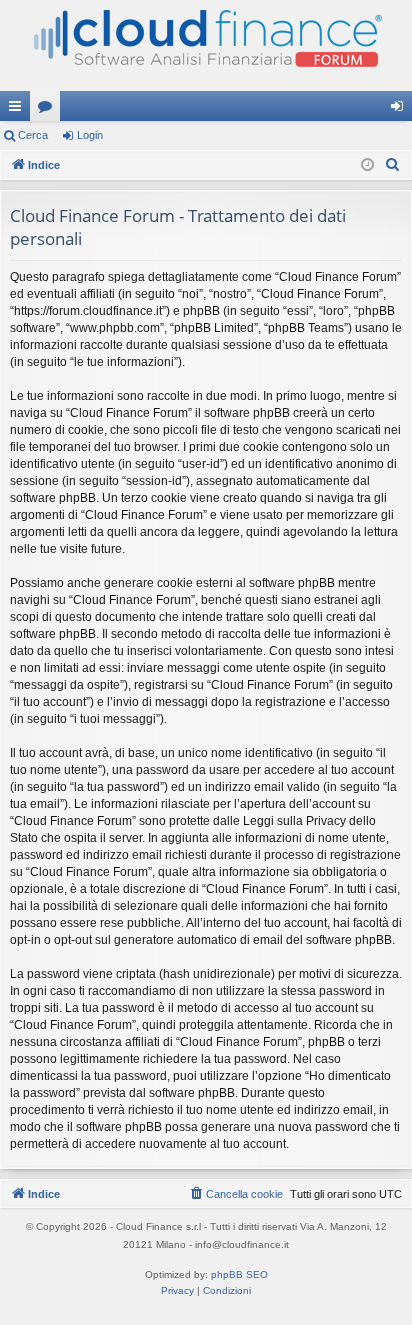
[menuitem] (393, 165)
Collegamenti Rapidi (19, 110)
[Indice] (206, 45)
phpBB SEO (239, 1274)
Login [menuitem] (401, 110)
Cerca (33, 135)
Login (90, 135)
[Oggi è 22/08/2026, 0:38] (367, 165)
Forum (49, 110)
